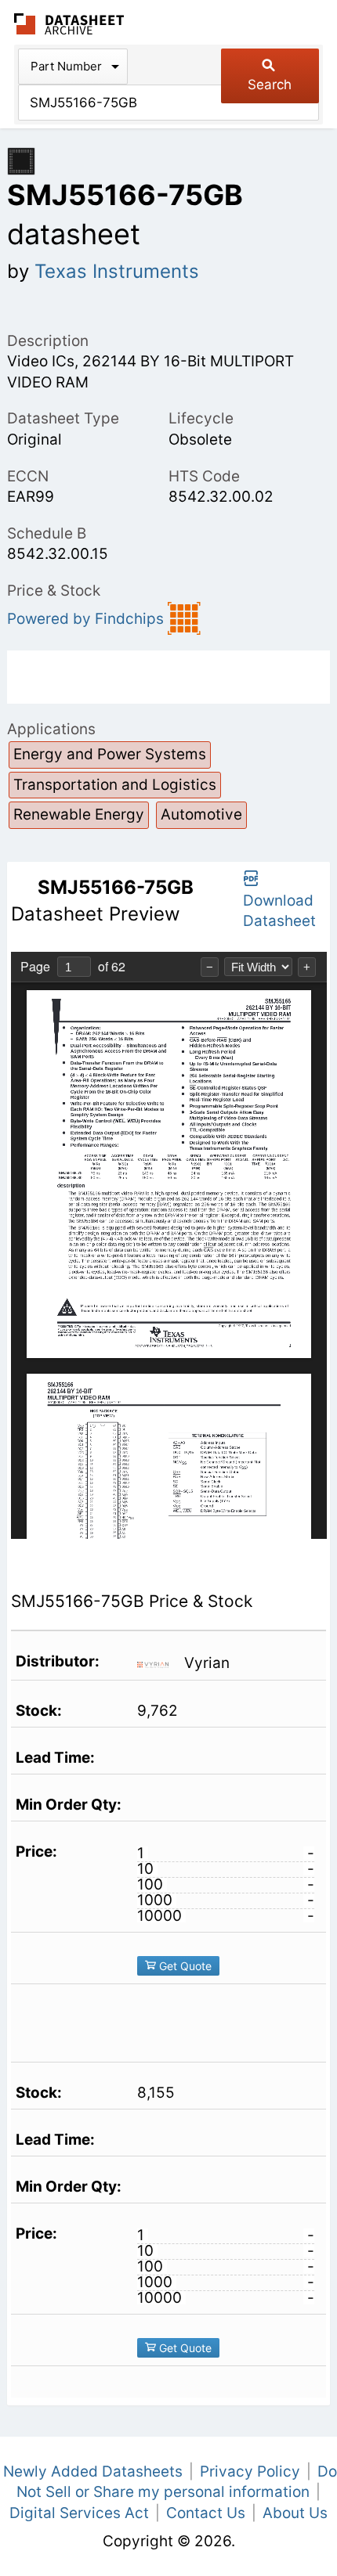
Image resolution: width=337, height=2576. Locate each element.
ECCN (28, 476)
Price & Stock (54, 591)
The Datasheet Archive (69, 24)
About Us (295, 2513)
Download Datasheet (279, 911)
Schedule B (47, 533)
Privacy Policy (250, 2472)
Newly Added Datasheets (93, 2472)
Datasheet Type (63, 418)
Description (48, 341)
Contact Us (206, 2513)
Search (270, 85)
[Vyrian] (159, 1663)
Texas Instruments (117, 271)
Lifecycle (201, 418)
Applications (51, 729)
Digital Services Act (79, 2513)
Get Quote (184, 1966)
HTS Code (204, 476)
